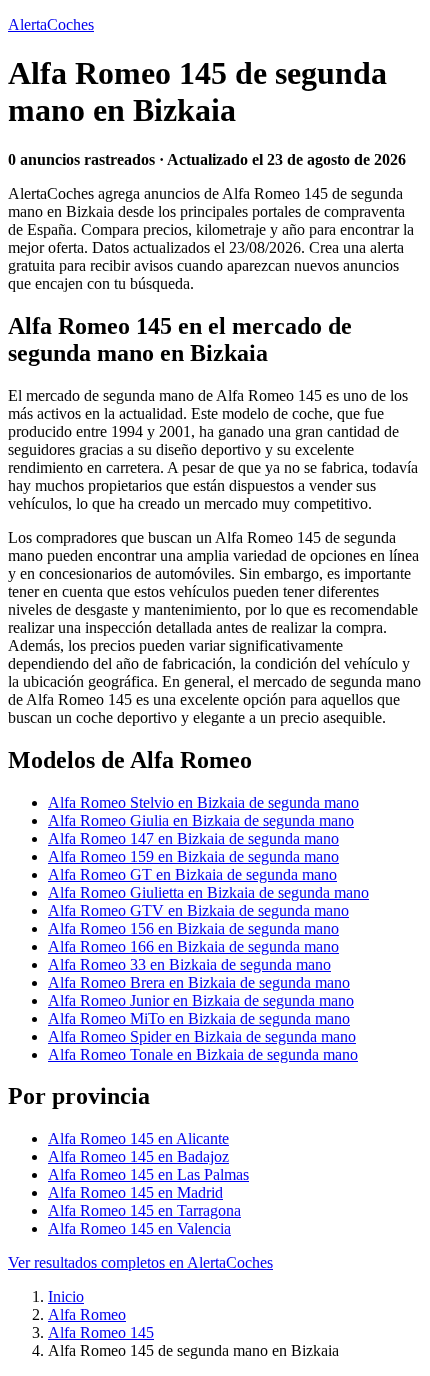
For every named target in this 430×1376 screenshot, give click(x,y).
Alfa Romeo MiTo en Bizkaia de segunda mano (199, 1018)
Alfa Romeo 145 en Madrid (135, 1192)
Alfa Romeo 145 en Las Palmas (148, 1174)
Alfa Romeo (87, 1314)
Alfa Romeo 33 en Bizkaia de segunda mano (189, 964)
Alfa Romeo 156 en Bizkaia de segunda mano (193, 928)
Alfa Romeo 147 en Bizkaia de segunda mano (193, 838)
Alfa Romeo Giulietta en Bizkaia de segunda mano (208, 892)
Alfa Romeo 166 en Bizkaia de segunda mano (193, 946)
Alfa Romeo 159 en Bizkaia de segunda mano (193, 856)
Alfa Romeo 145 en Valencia (139, 1228)
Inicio (66, 1296)
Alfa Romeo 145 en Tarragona (144, 1210)
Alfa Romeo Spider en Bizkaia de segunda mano (202, 1036)
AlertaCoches (51, 24)
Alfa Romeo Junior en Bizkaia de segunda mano (201, 1000)
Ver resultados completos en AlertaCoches (140, 1262)
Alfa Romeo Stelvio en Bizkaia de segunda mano (203, 802)
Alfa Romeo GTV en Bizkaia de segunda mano (198, 910)
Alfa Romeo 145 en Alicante (138, 1138)
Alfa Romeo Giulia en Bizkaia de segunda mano (201, 820)
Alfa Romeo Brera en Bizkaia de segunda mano (199, 982)
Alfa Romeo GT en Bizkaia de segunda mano (192, 874)
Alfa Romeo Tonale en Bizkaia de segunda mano (203, 1054)
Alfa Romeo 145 (101, 1332)
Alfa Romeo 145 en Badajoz (138, 1156)
